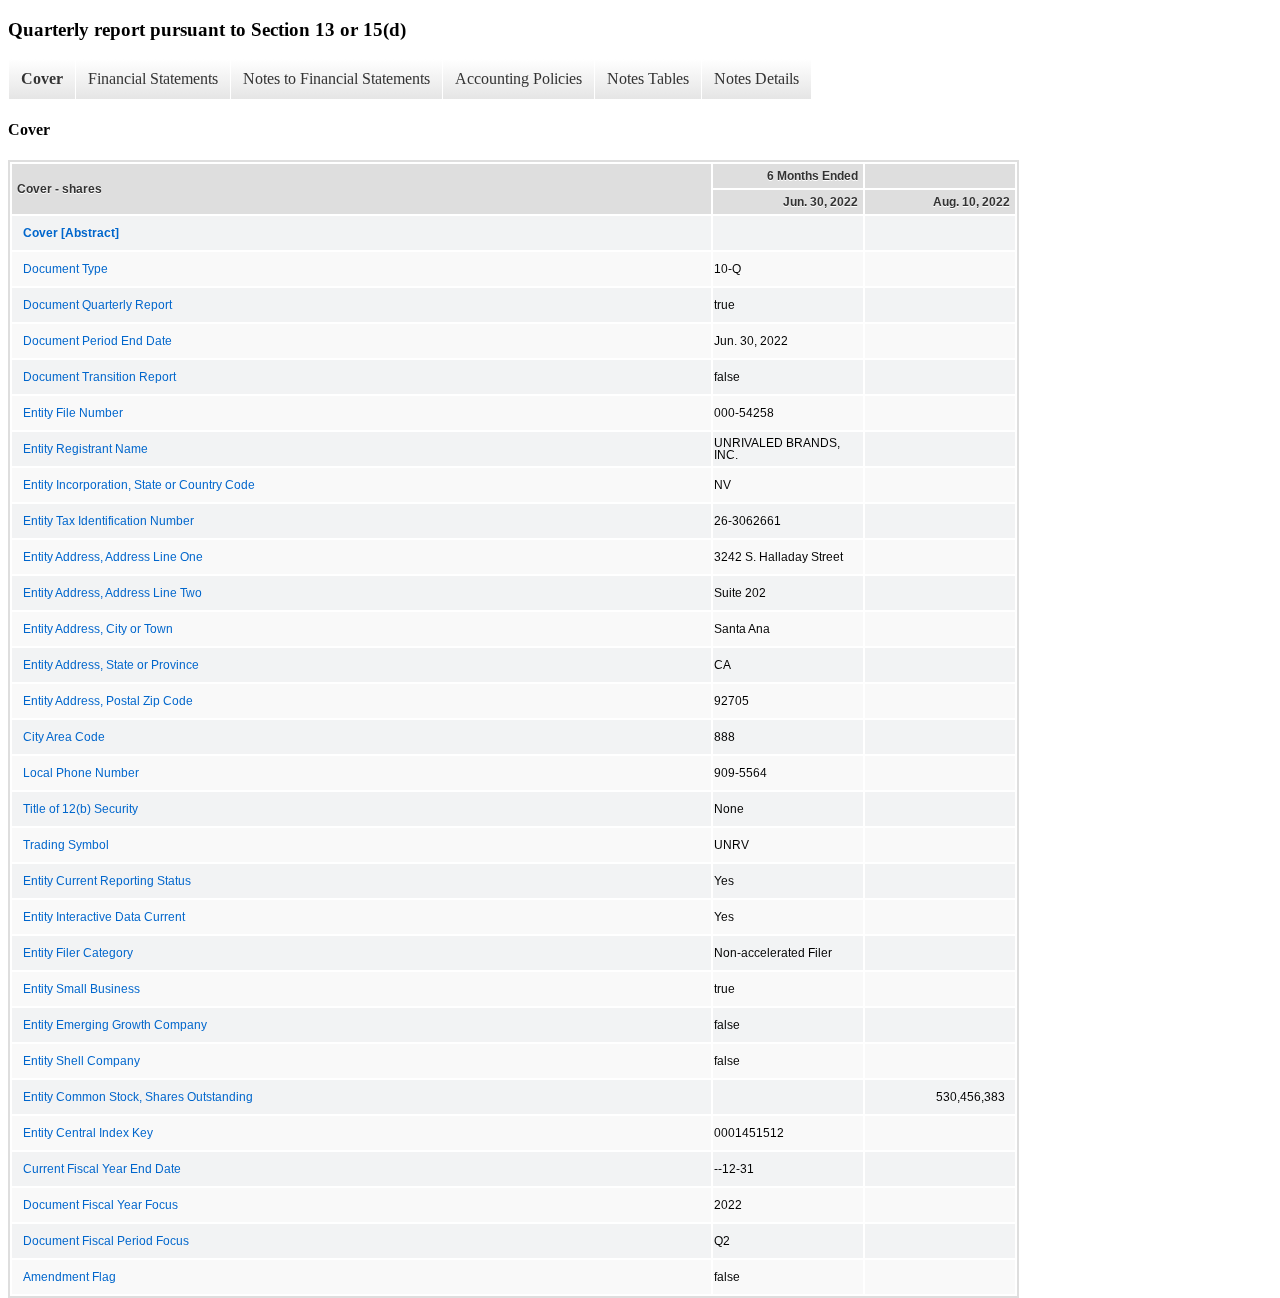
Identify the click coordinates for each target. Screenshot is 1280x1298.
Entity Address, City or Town (98, 629)
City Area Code (64, 737)
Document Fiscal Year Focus (100, 1205)
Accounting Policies (518, 78)
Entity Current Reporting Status (107, 881)
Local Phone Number (81, 773)
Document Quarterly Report (97, 305)
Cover (42, 78)
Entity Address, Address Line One (113, 557)
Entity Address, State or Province (111, 665)
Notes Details (756, 78)
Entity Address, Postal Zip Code (108, 701)
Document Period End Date (97, 341)
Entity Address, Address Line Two (112, 593)
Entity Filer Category (78, 953)
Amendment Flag (69, 1277)
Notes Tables (648, 78)
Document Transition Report (99, 377)
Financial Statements (153, 78)
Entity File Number (73, 413)
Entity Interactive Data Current (104, 917)
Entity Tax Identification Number (108, 521)
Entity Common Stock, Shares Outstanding (138, 1097)
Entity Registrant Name (85, 449)
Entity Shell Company (81, 1061)
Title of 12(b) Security (80, 809)
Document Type (65, 269)
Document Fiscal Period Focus (106, 1241)
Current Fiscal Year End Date (102, 1169)
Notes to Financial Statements (336, 78)
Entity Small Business (81, 989)
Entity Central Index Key (88, 1133)
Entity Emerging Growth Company (115, 1025)
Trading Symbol (66, 845)
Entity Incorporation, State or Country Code (139, 485)
